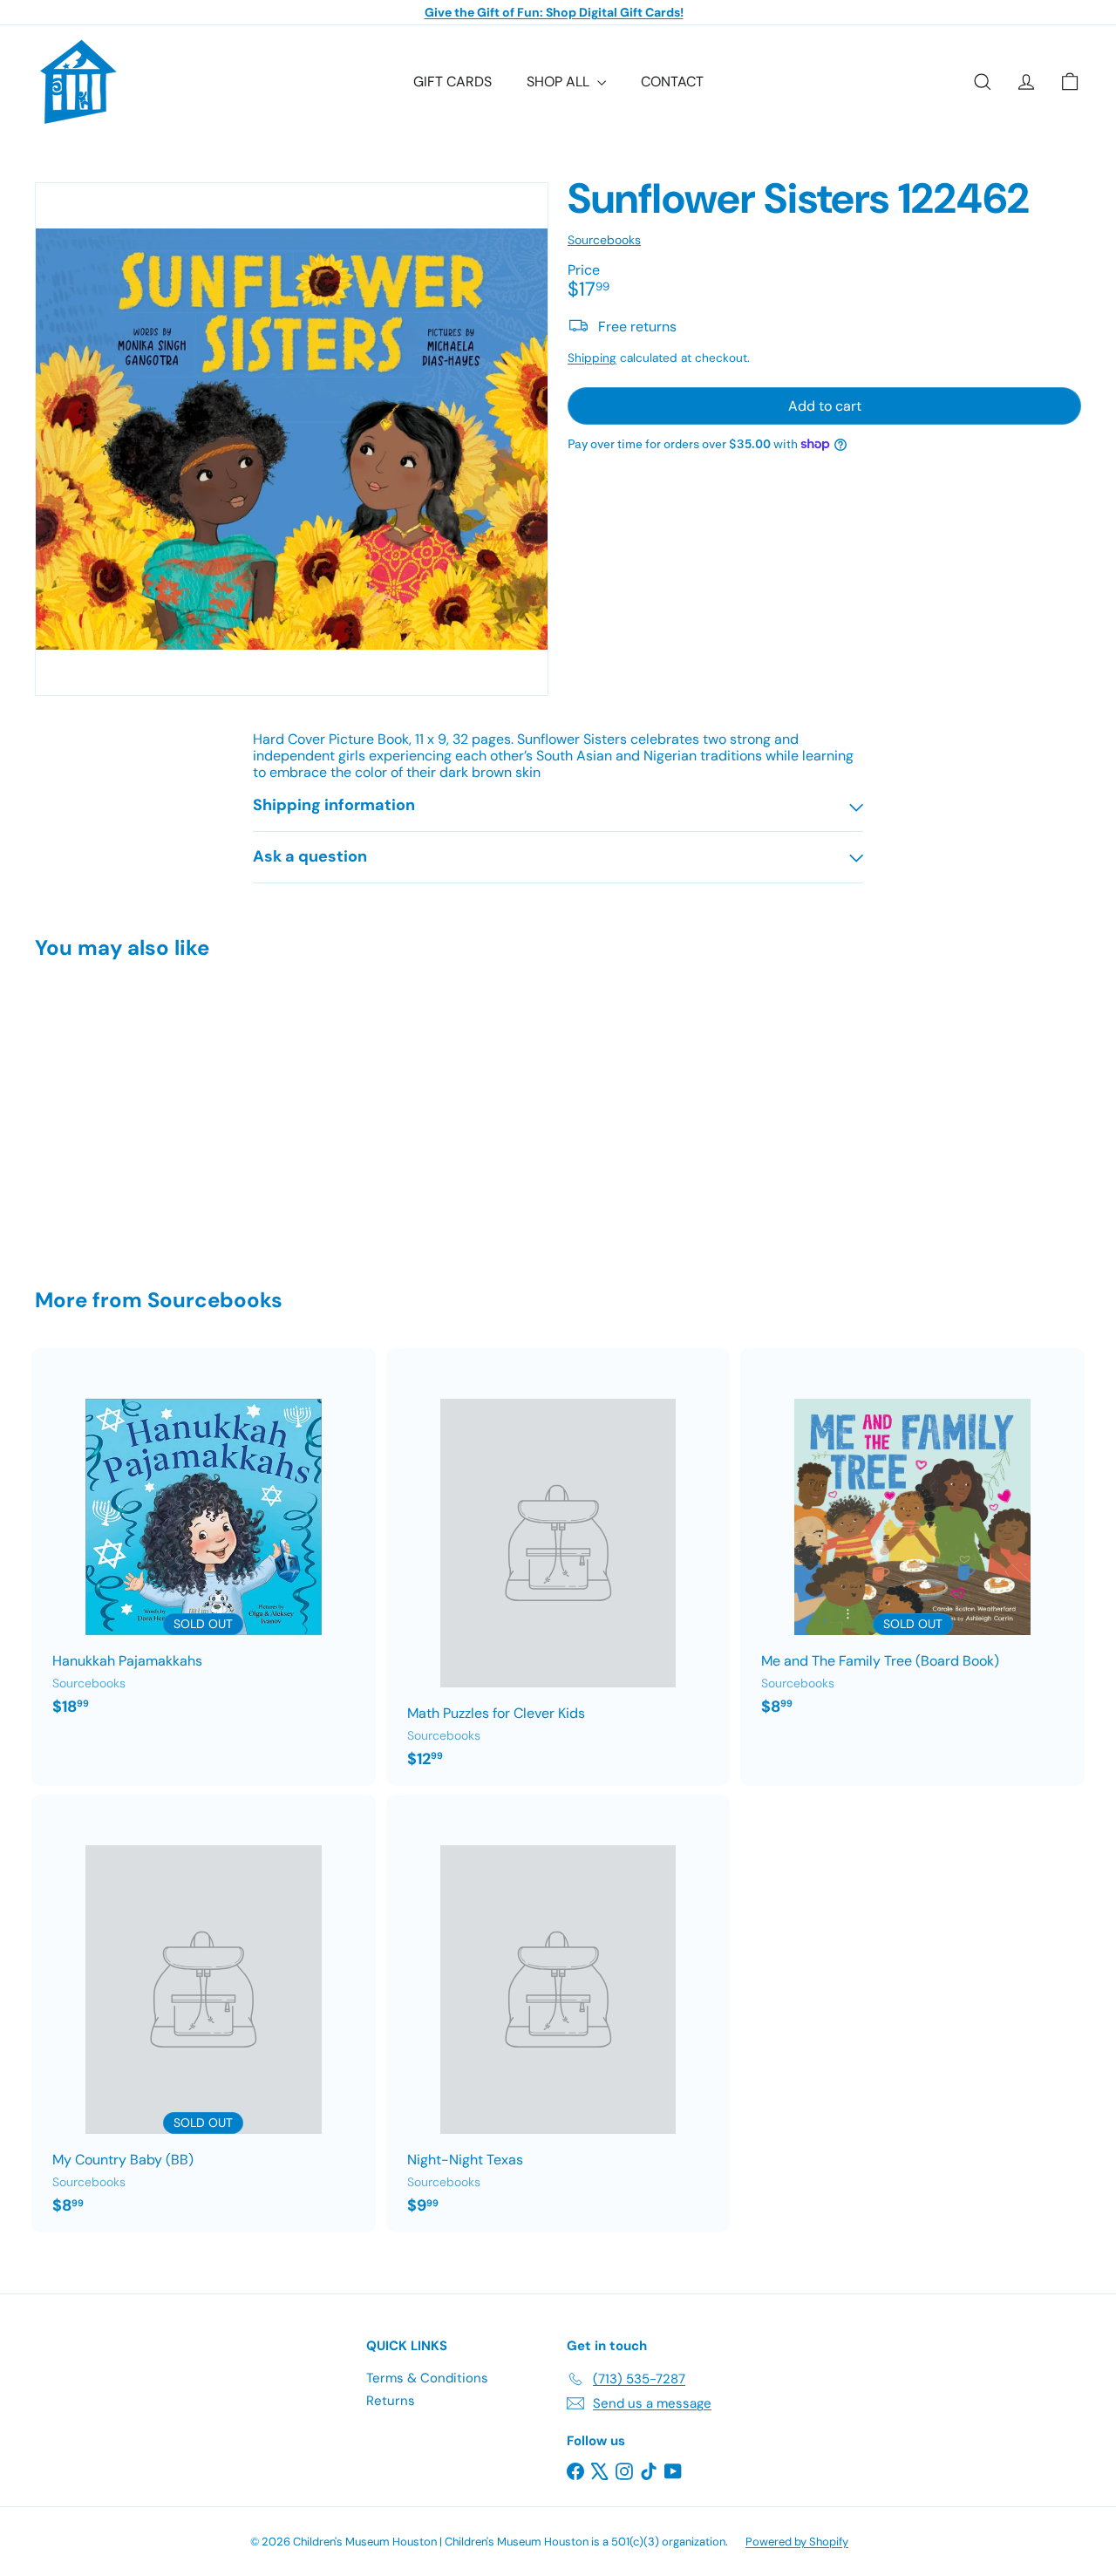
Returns (391, 2401)
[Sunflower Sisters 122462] (115, 1111)
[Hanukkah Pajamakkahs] (204, 1541)
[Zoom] (292, 439)
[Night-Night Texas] (558, 2014)
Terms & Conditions (427, 2378)
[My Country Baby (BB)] (204, 2014)
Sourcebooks (215, 1300)
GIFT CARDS (453, 82)
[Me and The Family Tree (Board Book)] (912, 1541)
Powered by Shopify (797, 2542)
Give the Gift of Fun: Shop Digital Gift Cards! (554, 12)
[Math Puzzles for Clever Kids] (558, 1567)
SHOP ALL (560, 82)
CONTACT (672, 82)
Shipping (592, 357)
